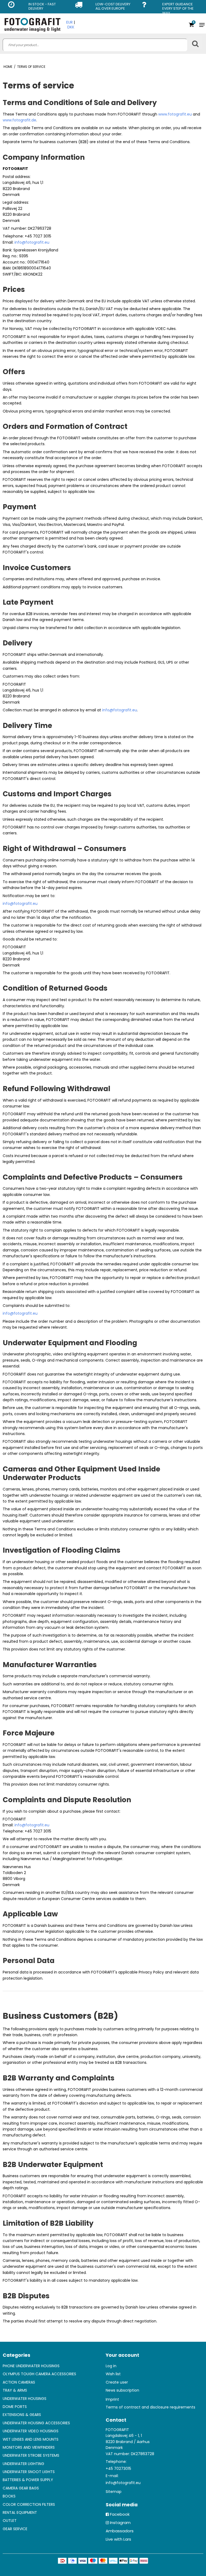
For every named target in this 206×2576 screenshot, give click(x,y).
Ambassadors (120, 2531)
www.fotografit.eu (175, 114)
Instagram (120, 2523)
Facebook (120, 2514)
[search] (95, 45)
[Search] (195, 42)
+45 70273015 (118, 2469)
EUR (69, 22)
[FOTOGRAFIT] (32, 25)
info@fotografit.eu (32, 242)
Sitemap (114, 2492)
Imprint (112, 2399)
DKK (71, 27)
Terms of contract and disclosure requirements (150, 2407)
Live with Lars (118, 2539)
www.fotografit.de (19, 120)
